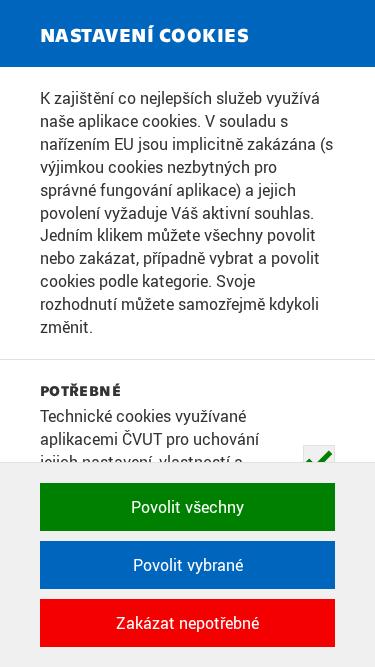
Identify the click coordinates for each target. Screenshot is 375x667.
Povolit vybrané (188, 565)
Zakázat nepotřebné (187, 623)
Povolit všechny (187, 507)
